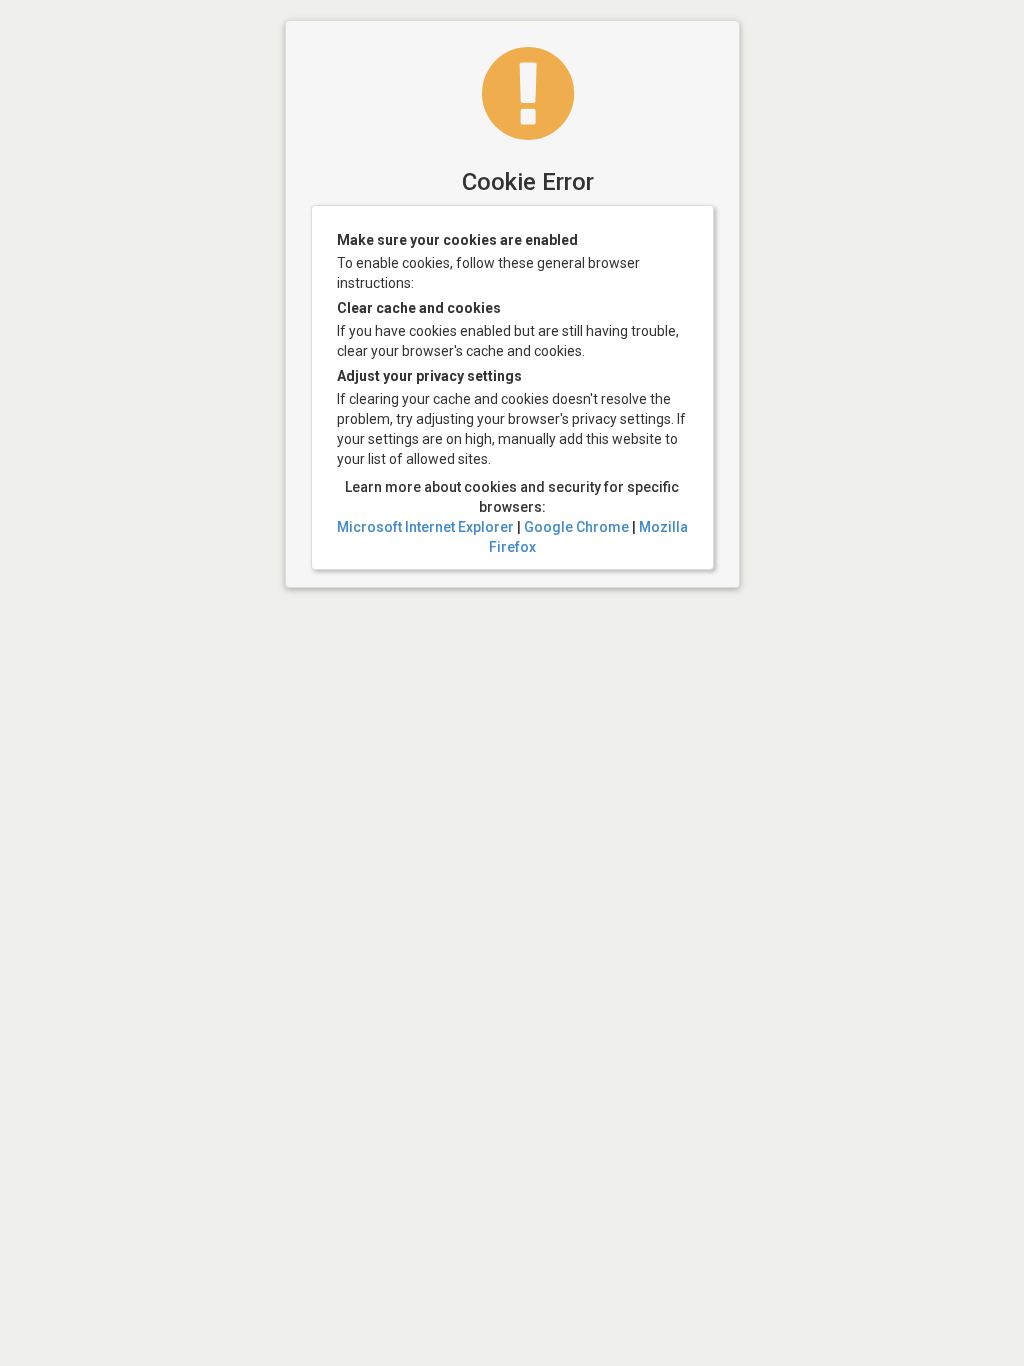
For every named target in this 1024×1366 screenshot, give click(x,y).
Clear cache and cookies (419, 308)
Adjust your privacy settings (429, 376)
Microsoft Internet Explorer (425, 527)
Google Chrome (576, 527)
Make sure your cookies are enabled (457, 240)
